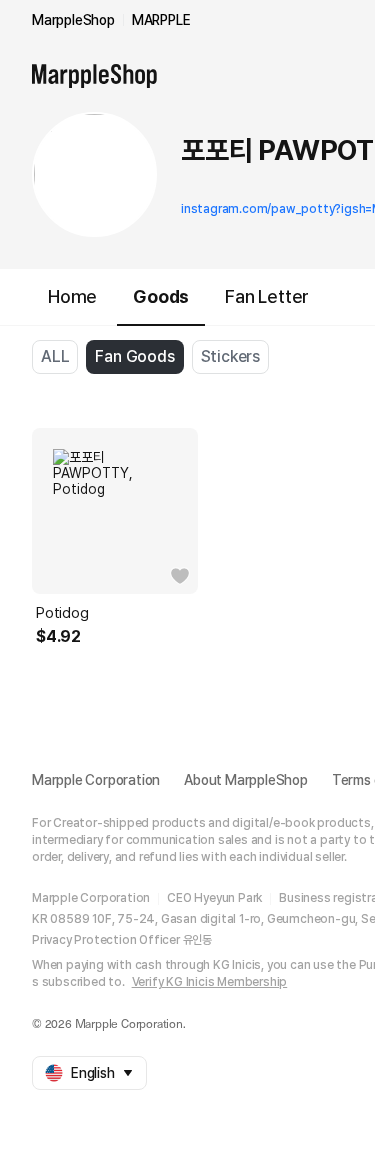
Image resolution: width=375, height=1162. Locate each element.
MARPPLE (161, 20)
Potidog (62, 613)
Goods (161, 296)
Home (72, 296)
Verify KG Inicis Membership (210, 982)
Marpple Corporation (96, 780)
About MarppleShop (246, 780)
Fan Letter (267, 296)
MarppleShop (73, 20)
